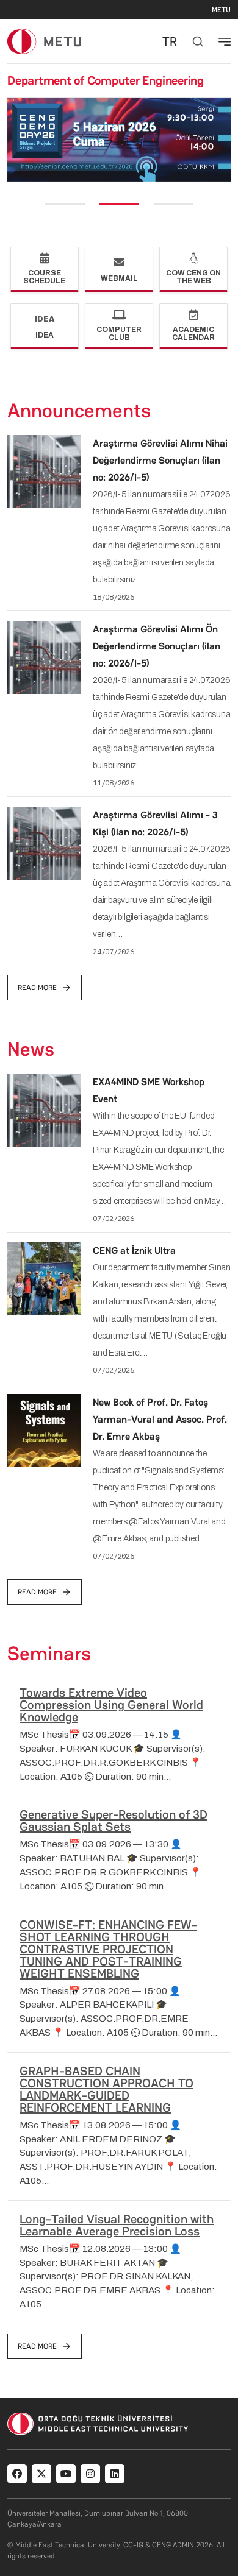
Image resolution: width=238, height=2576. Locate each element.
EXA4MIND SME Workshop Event (149, 1090)
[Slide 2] (119, 204)
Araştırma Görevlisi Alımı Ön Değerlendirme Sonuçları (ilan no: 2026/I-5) (157, 646)
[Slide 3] (174, 204)
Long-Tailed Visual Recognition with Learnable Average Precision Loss (117, 2225)
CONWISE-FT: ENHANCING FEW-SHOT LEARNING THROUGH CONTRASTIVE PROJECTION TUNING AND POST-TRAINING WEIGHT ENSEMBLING (108, 1949)
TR (170, 41)
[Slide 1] (65, 204)
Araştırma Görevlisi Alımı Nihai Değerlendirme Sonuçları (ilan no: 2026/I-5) (160, 460)
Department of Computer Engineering (106, 80)
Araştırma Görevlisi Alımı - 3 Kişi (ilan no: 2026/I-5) (155, 823)
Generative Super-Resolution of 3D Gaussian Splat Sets (114, 1821)
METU (221, 10)
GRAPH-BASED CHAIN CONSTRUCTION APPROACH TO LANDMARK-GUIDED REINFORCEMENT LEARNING (106, 2089)
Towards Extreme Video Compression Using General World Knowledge (111, 1705)
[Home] (44, 41)
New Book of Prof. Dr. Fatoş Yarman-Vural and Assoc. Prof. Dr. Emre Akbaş (160, 1419)
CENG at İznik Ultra (134, 1251)
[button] (16, 140)
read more (37, 988)
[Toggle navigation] (225, 41)
